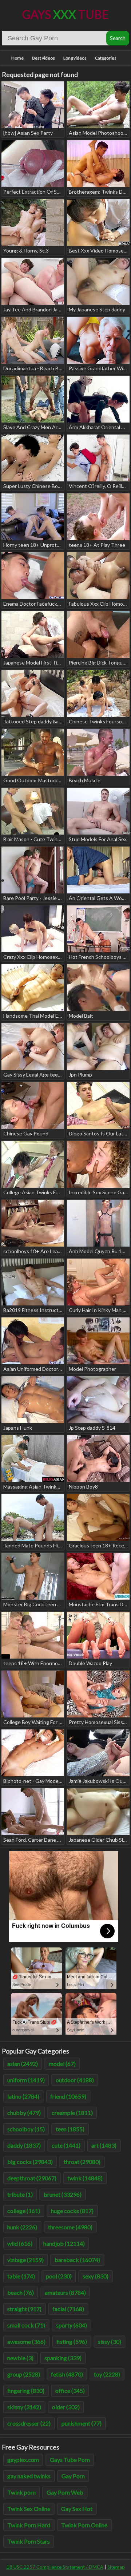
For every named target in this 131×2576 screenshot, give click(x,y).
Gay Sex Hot (77, 2509)
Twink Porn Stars (29, 2541)
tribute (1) (20, 2194)
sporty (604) (72, 2325)
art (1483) (104, 2145)
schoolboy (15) (26, 2129)
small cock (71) (26, 2325)
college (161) (24, 2211)
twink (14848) (85, 2178)
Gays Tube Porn (70, 2460)
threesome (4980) (70, 2227)
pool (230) (59, 2276)
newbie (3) (20, 2358)
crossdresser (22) (29, 2423)
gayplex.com (23, 2460)
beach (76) (21, 2292)
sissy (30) (110, 2341)
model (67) (62, 2064)
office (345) (70, 2391)
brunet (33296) (63, 2194)
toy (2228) (107, 2374)
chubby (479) (24, 2113)
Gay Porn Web (65, 2492)
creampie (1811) (72, 2113)
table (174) (21, 2276)
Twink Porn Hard (29, 2525)
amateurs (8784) (65, 2292)
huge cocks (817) (72, 2211)
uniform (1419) (26, 2080)
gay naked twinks (29, 2476)
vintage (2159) (25, 2260)
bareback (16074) (77, 2260)
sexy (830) (96, 2276)
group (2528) (24, 2374)
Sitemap (116, 2567)
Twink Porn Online (84, 2525)
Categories (106, 58)
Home (17, 58)
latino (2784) (23, 2096)
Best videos (43, 58)
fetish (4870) (67, 2374)
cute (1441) (66, 2145)
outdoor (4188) (75, 2080)
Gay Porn (73, 2476)
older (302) (66, 2407)
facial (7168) (68, 2309)
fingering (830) (26, 2391)
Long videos (75, 58)
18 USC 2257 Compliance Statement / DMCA (55, 2567)
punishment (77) (82, 2423)
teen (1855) (70, 2129)
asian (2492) (23, 2064)
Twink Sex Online (29, 2509)
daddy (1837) (24, 2145)
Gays (65, 14)
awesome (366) (26, 2341)
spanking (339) (63, 2358)
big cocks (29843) (30, 2162)
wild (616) (20, 2243)
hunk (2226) (22, 2227)
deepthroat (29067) (32, 2178)
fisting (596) (72, 2341)
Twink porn (21, 2492)
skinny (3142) (24, 2407)
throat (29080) (82, 2162)
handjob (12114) (64, 2243)
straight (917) (24, 2309)
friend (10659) (68, 2096)
